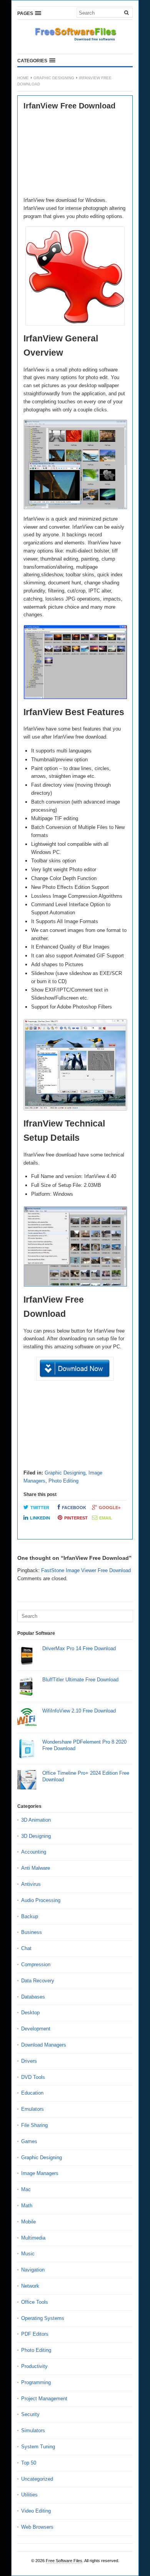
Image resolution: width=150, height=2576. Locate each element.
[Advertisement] (75, 154)
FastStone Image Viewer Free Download (86, 1570)
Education (32, 2093)
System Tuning (38, 2447)
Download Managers (44, 2045)
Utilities (29, 2495)
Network (30, 2286)
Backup (30, 1916)
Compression (36, 1964)
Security (30, 2414)
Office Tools (35, 2302)
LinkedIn (40, 1518)
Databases (33, 1997)
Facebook (74, 1508)
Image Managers (40, 2173)
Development (36, 2029)
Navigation (33, 2270)
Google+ (110, 1508)
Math (27, 2206)
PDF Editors (35, 2334)
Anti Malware (36, 1868)
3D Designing (36, 1836)
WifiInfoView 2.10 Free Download (79, 1711)
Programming (36, 2382)
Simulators (33, 2430)
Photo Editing (63, 1481)
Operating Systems (43, 2318)
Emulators (32, 2109)
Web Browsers (37, 2527)
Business (32, 1932)
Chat (26, 1948)
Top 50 (29, 2463)
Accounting (34, 1852)
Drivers (29, 2061)
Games (29, 2141)
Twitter (40, 1508)
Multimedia (33, 2238)
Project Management (44, 2399)
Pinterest (76, 1518)
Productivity (34, 2366)
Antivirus (31, 1884)
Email (106, 1518)
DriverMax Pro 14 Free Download (79, 1648)
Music (28, 2254)
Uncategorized (37, 2479)
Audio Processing (41, 1900)
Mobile (28, 2222)
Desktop (30, 2013)
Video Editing (36, 2511)
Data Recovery (38, 1981)
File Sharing (34, 2125)
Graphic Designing (54, 78)
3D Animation (36, 1820)
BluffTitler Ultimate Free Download (80, 1680)
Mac (26, 2189)
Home (23, 78)
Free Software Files (64, 2561)
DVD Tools (33, 2077)
